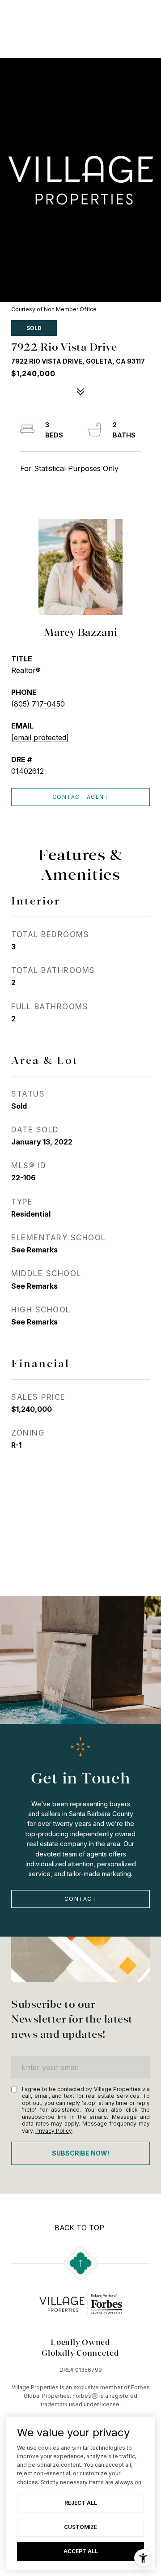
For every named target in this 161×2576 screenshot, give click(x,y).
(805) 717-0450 (38, 704)
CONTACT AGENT (81, 797)
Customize (80, 2527)
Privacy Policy (53, 2131)
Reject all (81, 2503)
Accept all (81, 2551)
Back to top (79, 2228)
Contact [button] (81, 1899)
